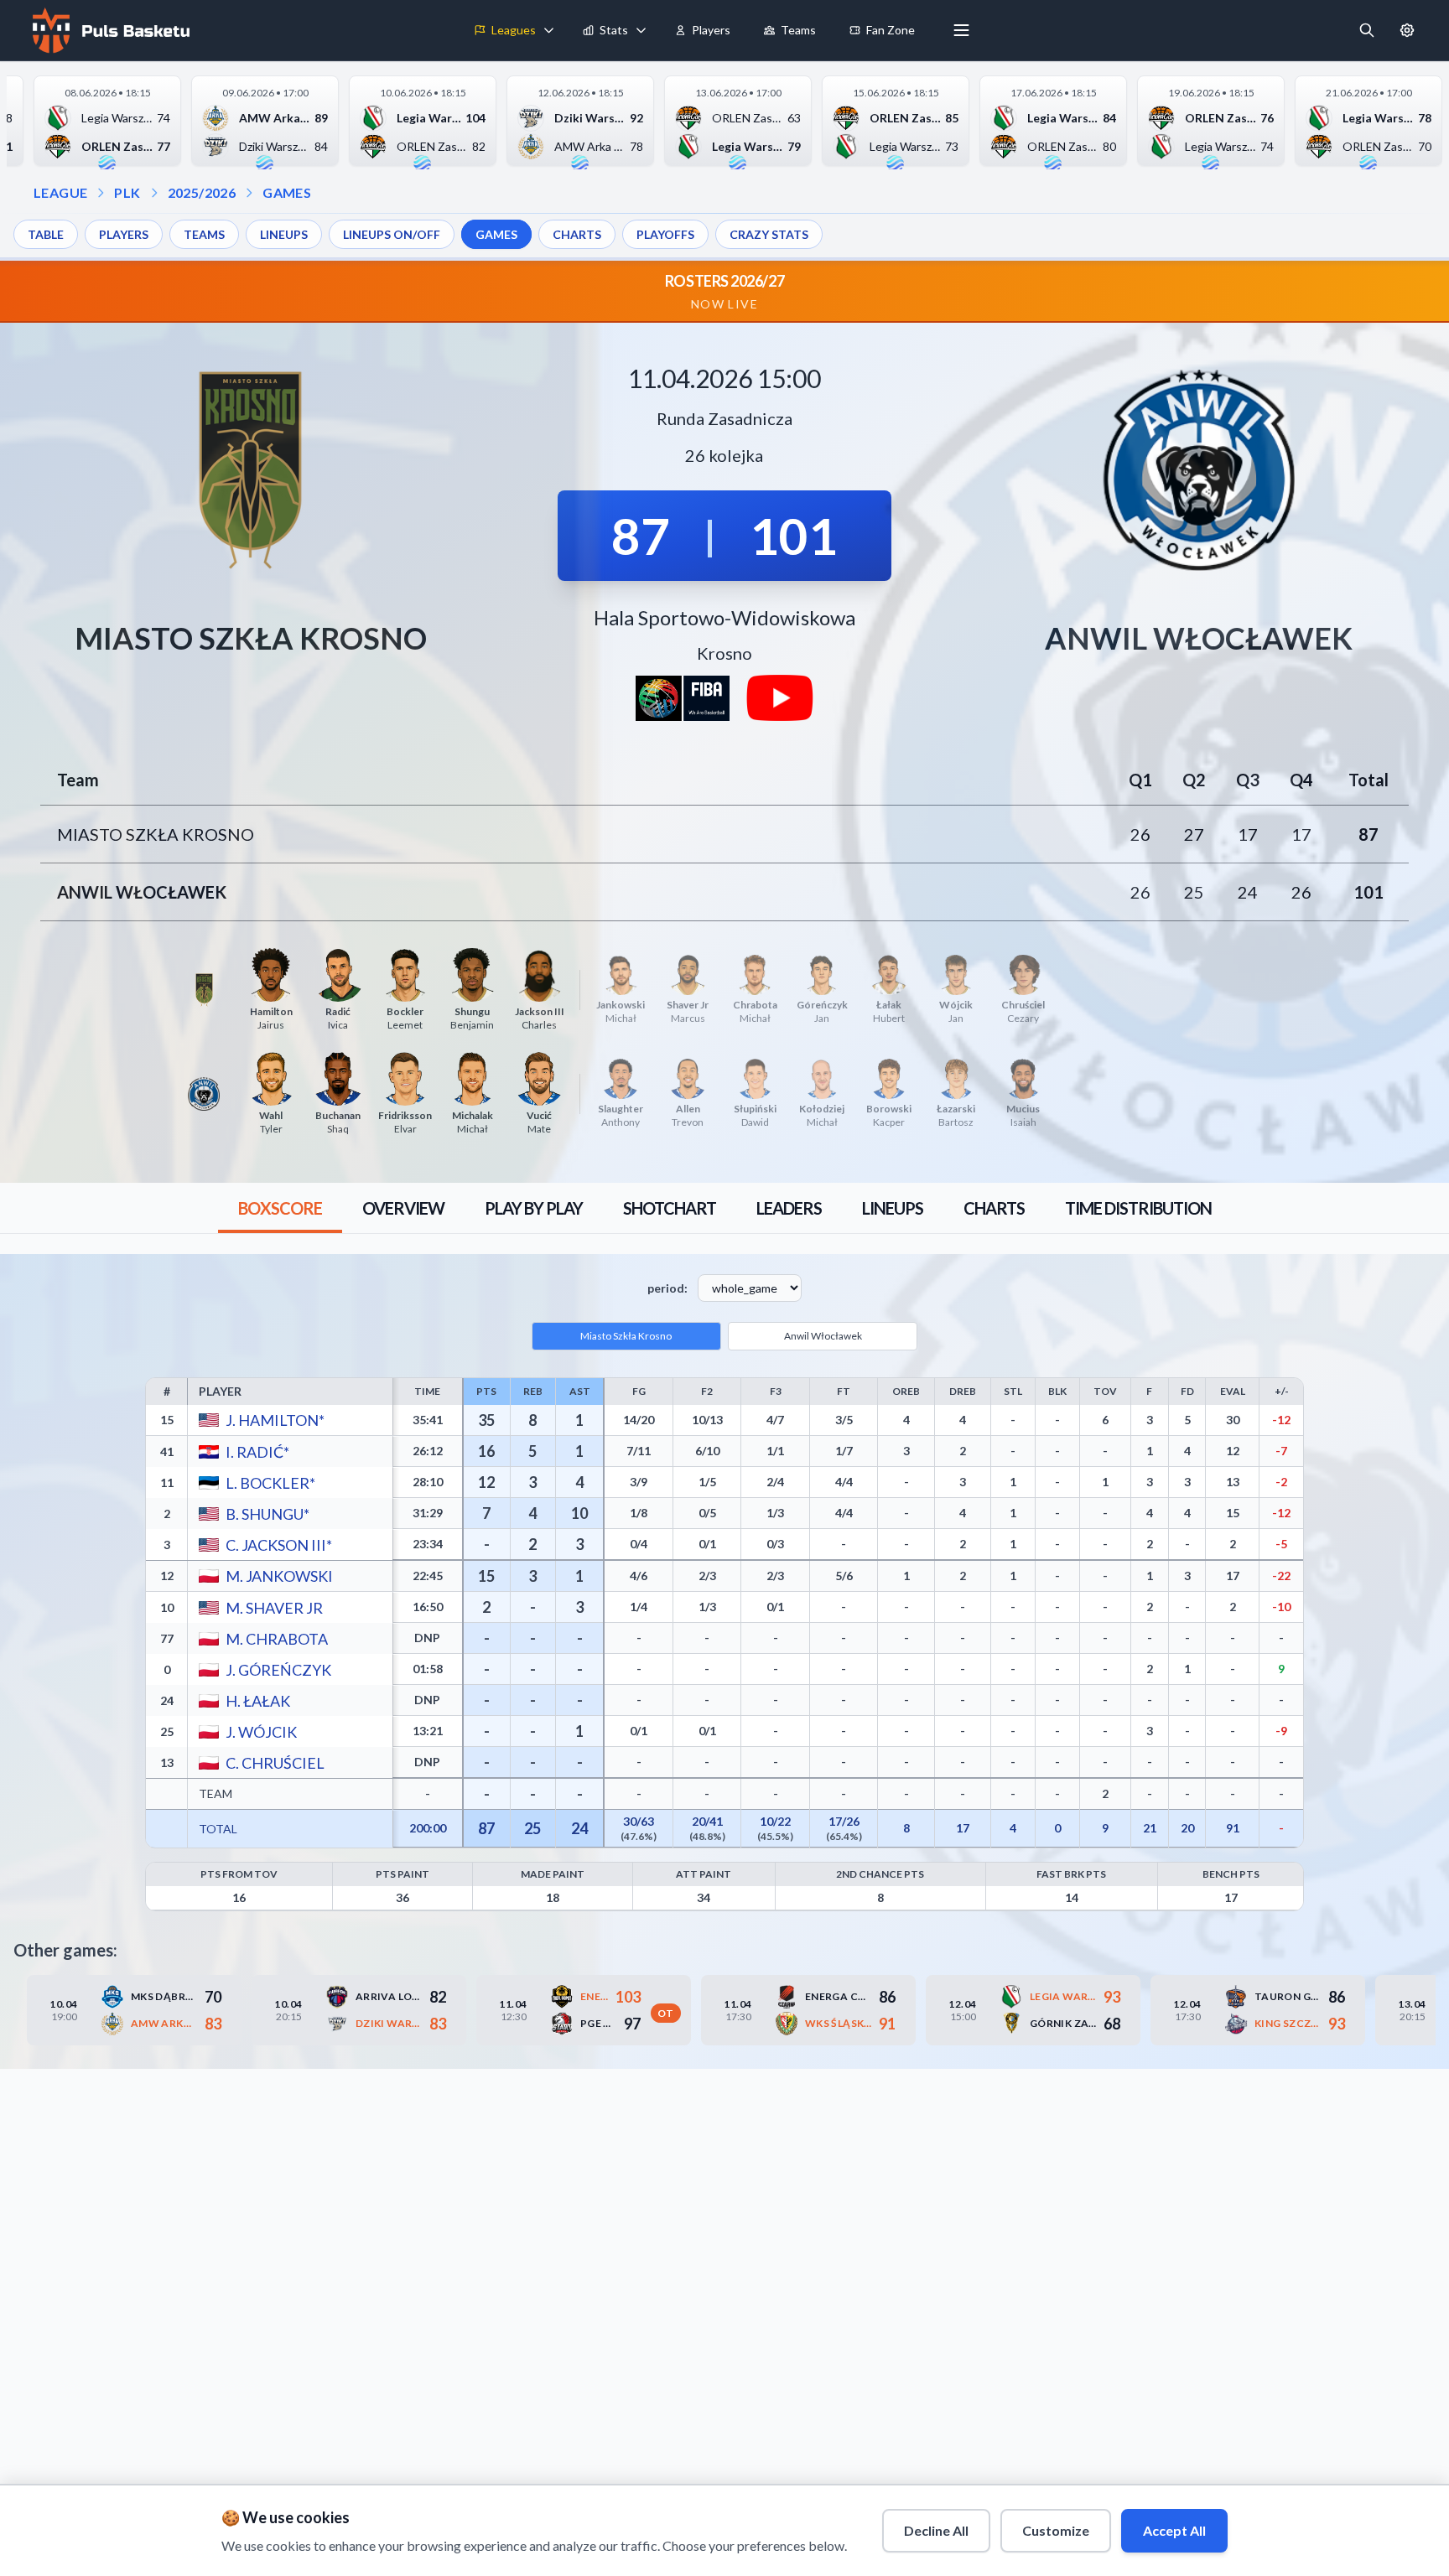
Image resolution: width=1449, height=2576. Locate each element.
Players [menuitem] (711, 30)
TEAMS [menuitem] (204, 234)
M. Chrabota (276, 1638)
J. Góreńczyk (278, 1669)
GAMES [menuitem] (496, 234)
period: (667, 1288)
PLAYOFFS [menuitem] (665, 234)
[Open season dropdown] (154, 193)
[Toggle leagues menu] (549, 30)
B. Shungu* (267, 1513)
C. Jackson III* (278, 1544)
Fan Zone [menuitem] (891, 30)
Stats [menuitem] (614, 30)
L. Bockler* (270, 1482)
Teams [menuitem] (798, 30)
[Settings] (1407, 30)
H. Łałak (257, 1700)
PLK (127, 192)
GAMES (287, 192)
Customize (1056, 2530)
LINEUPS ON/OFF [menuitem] (392, 234)
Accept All (1174, 2530)
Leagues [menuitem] (514, 30)
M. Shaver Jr (273, 1607)
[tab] (280, 1208)
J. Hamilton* (274, 1420)
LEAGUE (60, 192)
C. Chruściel (274, 1762)
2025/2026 (202, 192)
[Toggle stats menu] (641, 30)
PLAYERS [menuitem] (124, 234)
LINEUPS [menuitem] (284, 234)
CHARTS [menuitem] (577, 234)
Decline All (936, 2530)
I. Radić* (257, 1451)
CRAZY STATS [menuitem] (769, 234)
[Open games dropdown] (249, 193)
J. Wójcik (260, 1731)
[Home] (109, 30)
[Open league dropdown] (101, 193)
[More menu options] (962, 30)
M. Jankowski (278, 1576)
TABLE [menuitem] (46, 234)
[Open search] (1367, 30)
